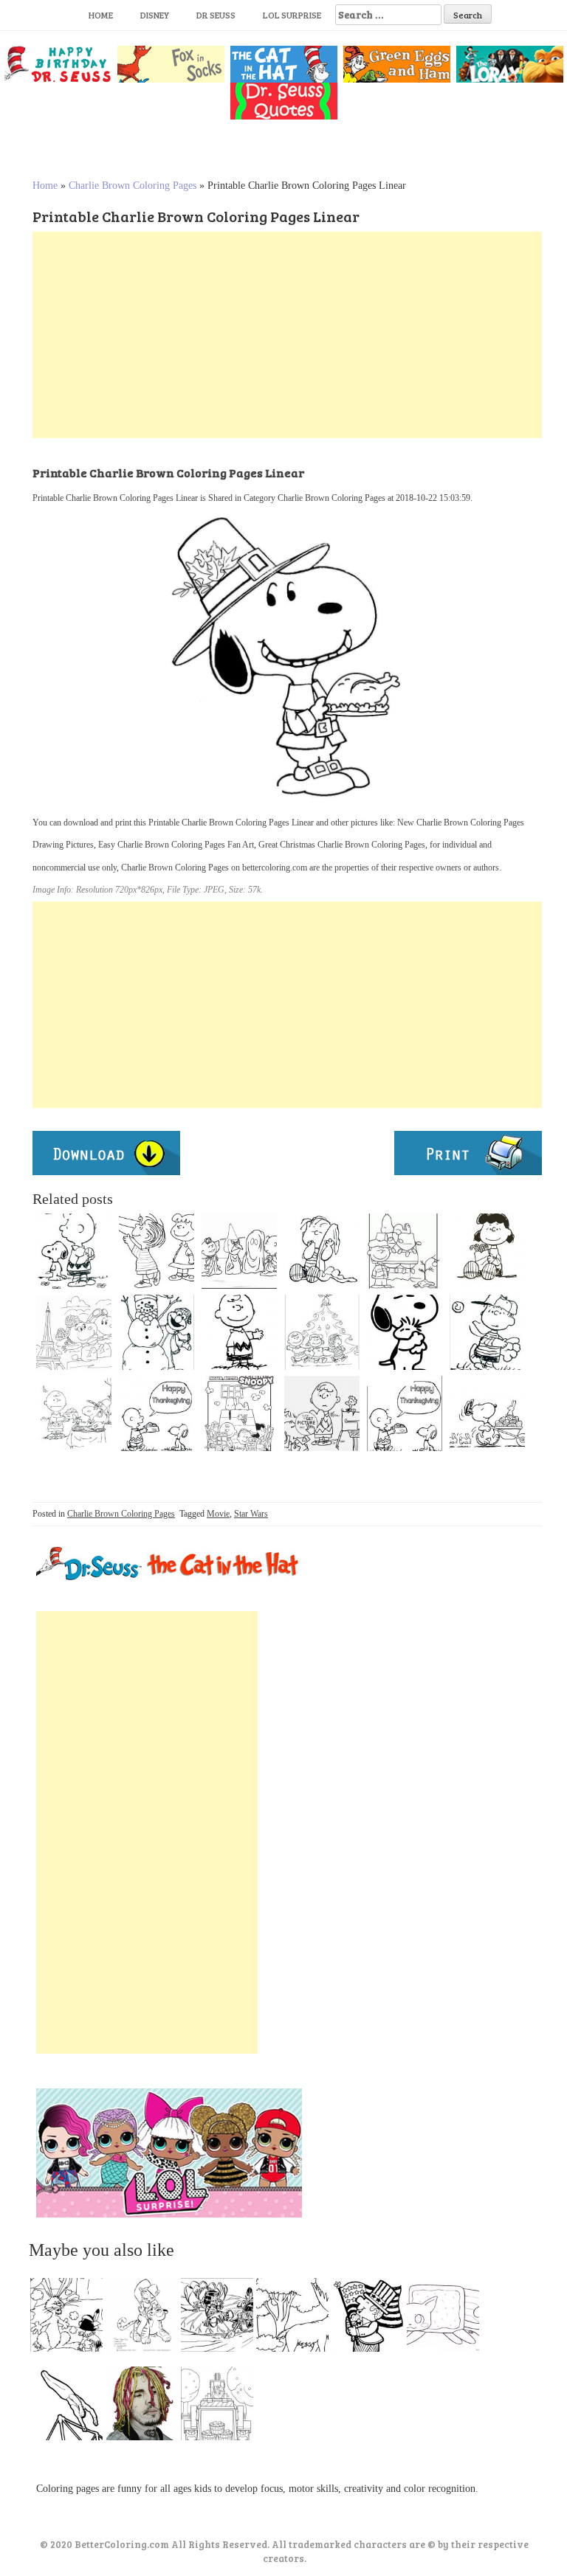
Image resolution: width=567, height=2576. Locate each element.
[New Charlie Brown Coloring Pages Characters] (322, 1251)
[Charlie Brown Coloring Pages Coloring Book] (74, 1332)
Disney (155, 15)
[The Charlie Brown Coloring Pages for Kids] (487, 1413)
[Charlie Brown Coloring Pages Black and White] (157, 1251)
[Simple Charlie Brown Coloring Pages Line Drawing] (239, 1332)
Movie (218, 1514)
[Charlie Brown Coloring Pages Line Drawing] (322, 1332)
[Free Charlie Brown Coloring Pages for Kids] (405, 1251)
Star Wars (251, 1514)
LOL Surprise (292, 15)
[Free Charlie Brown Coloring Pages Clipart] (487, 1251)
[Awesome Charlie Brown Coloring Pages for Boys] (405, 1413)
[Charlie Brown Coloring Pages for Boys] (322, 1413)
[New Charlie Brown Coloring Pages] (74, 1251)
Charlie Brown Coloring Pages (133, 186)
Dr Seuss (216, 15)
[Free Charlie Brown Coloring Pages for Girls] (487, 1332)
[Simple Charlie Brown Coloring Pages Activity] (157, 1413)
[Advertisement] (287, 335)
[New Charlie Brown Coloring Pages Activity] (157, 1332)
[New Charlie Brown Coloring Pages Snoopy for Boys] (405, 1332)
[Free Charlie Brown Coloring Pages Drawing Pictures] (239, 1413)
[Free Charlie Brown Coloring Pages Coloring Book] (239, 1251)
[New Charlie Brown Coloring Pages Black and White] (74, 1413)
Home (101, 15)
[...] (71, 2319)
